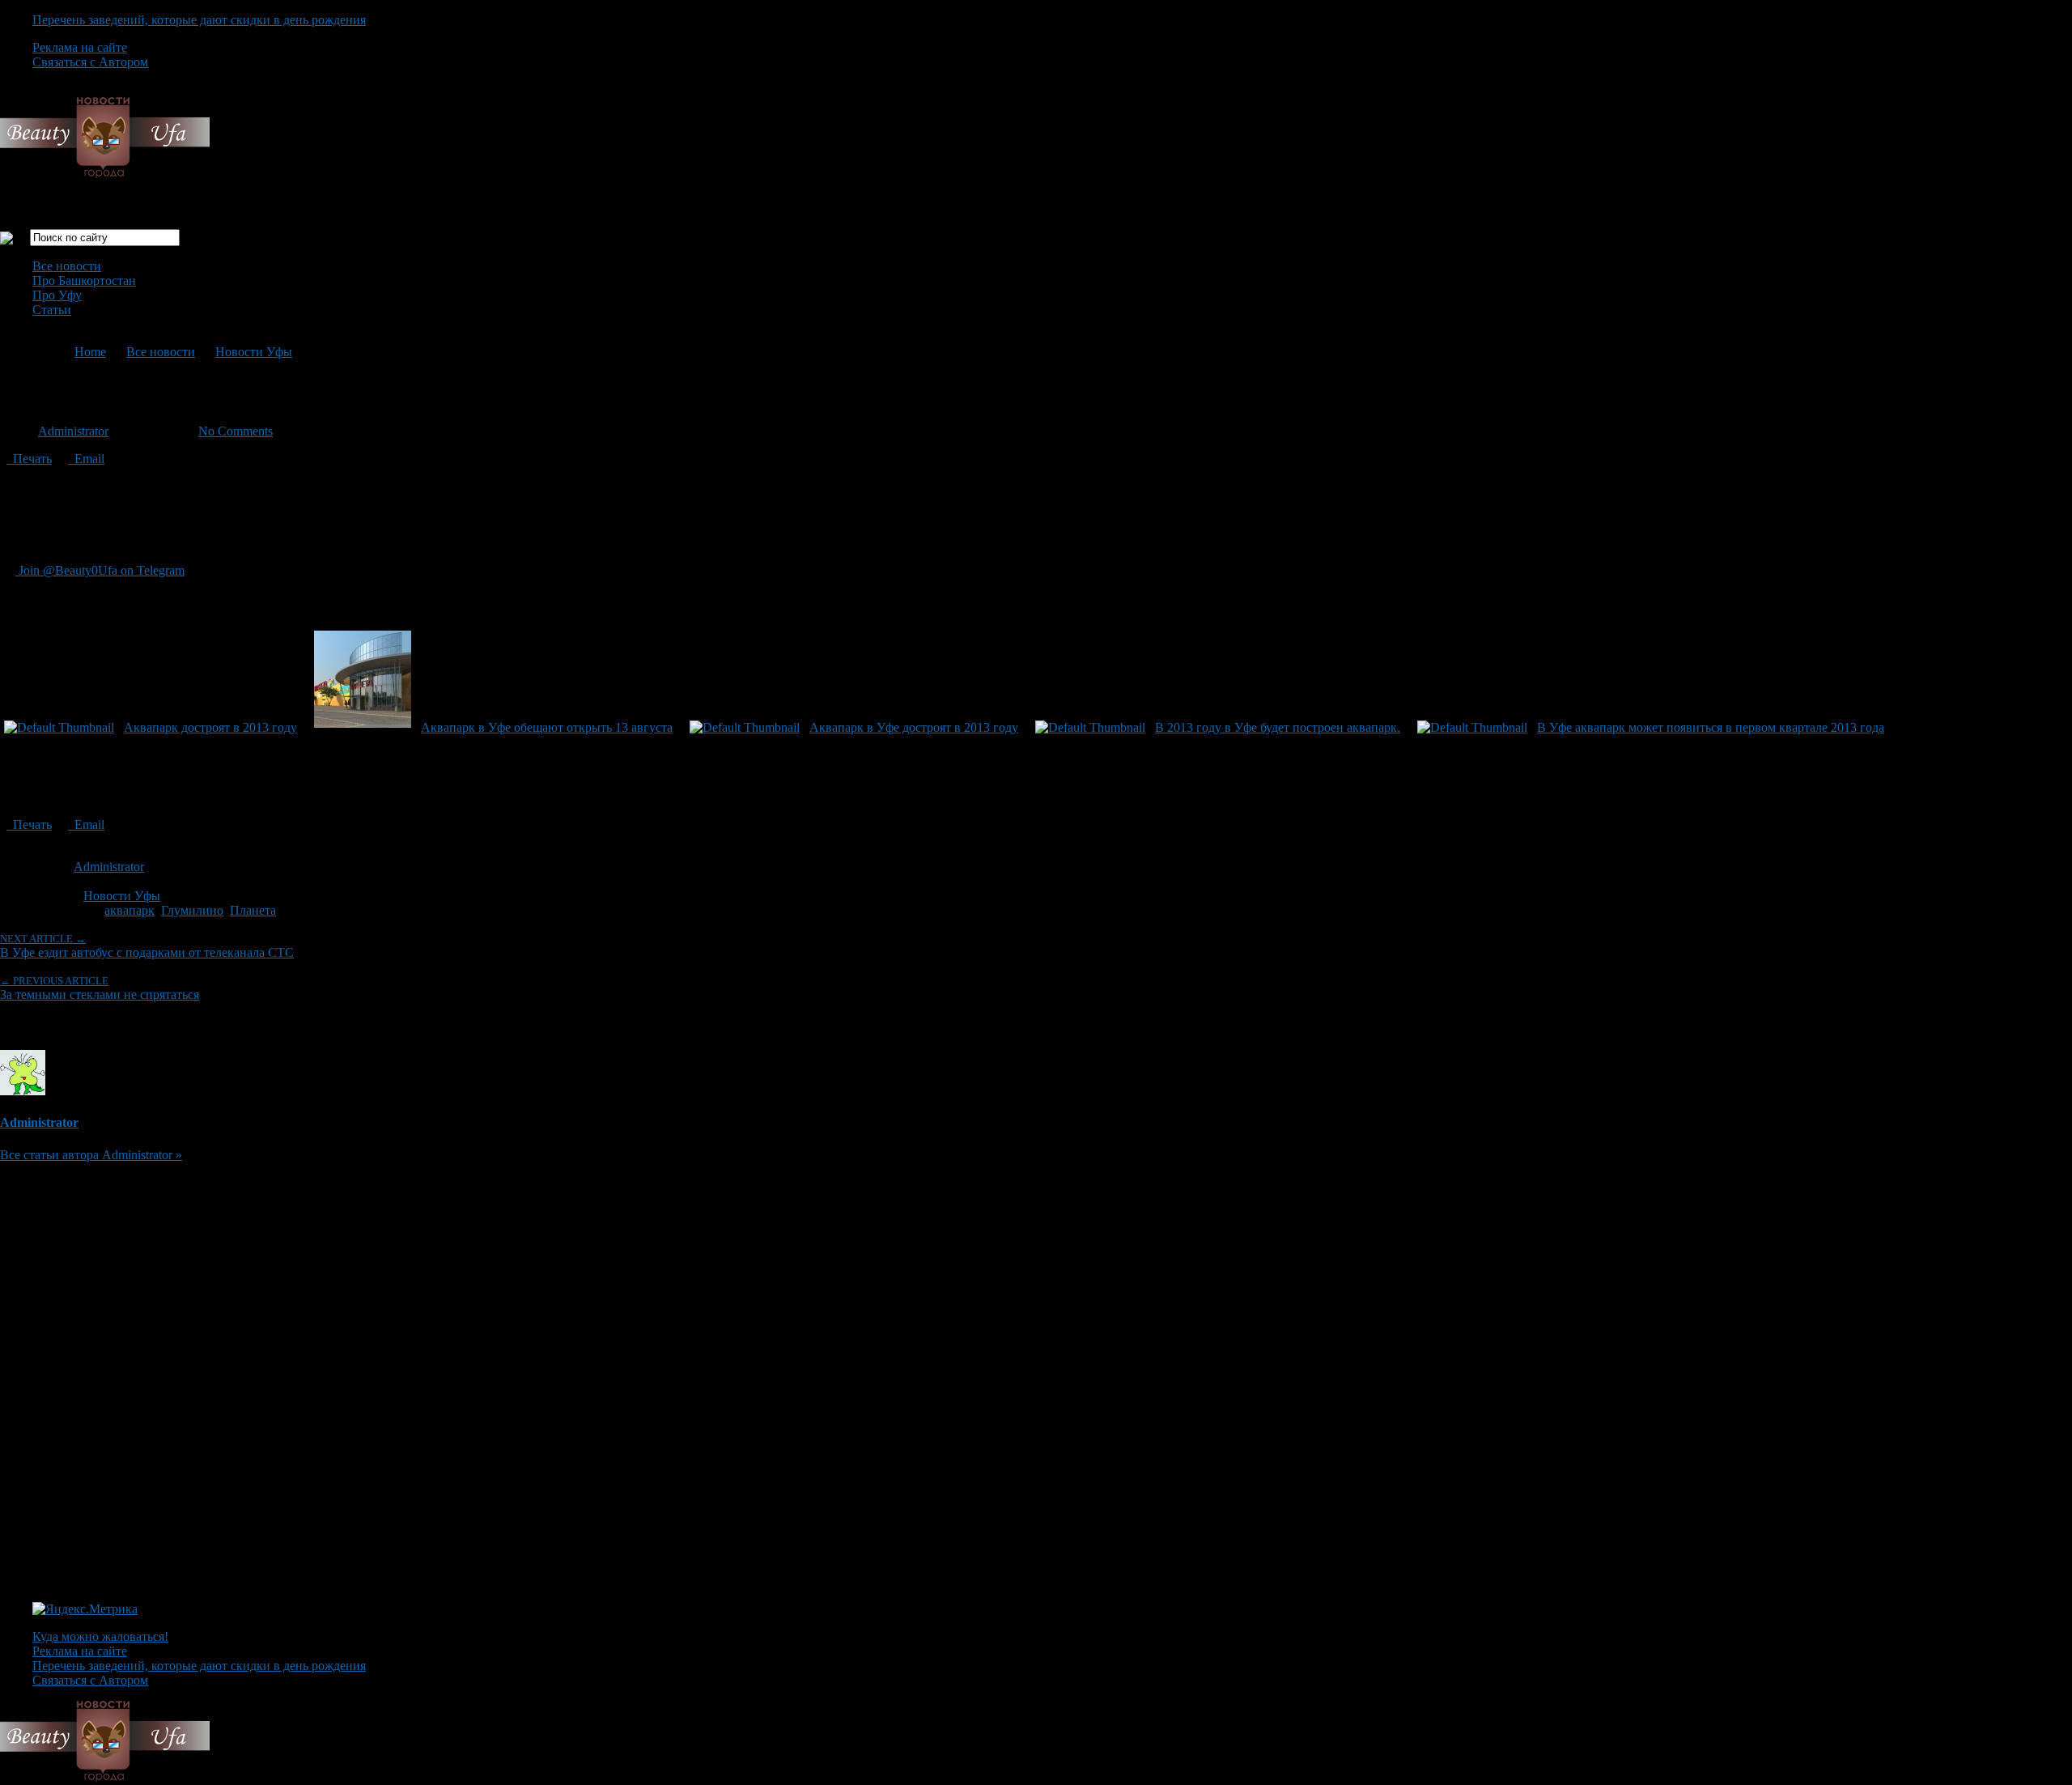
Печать (29, 459)
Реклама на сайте (80, 47)
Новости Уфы (254, 352)
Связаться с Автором (90, 62)
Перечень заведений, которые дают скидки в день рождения (199, 20)
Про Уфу (57, 295)
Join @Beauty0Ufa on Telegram (100, 570)
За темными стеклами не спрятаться (100, 988)
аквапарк (129, 910)
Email (86, 459)
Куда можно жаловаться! (100, 1636)
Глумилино (192, 910)
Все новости (67, 266)
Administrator (73, 431)
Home (90, 352)
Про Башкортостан (84, 280)
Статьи (52, 310)
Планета (253, 910)
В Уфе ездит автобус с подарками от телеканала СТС (147, 946)
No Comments (236, 431)
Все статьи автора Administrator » (91, 1155)
